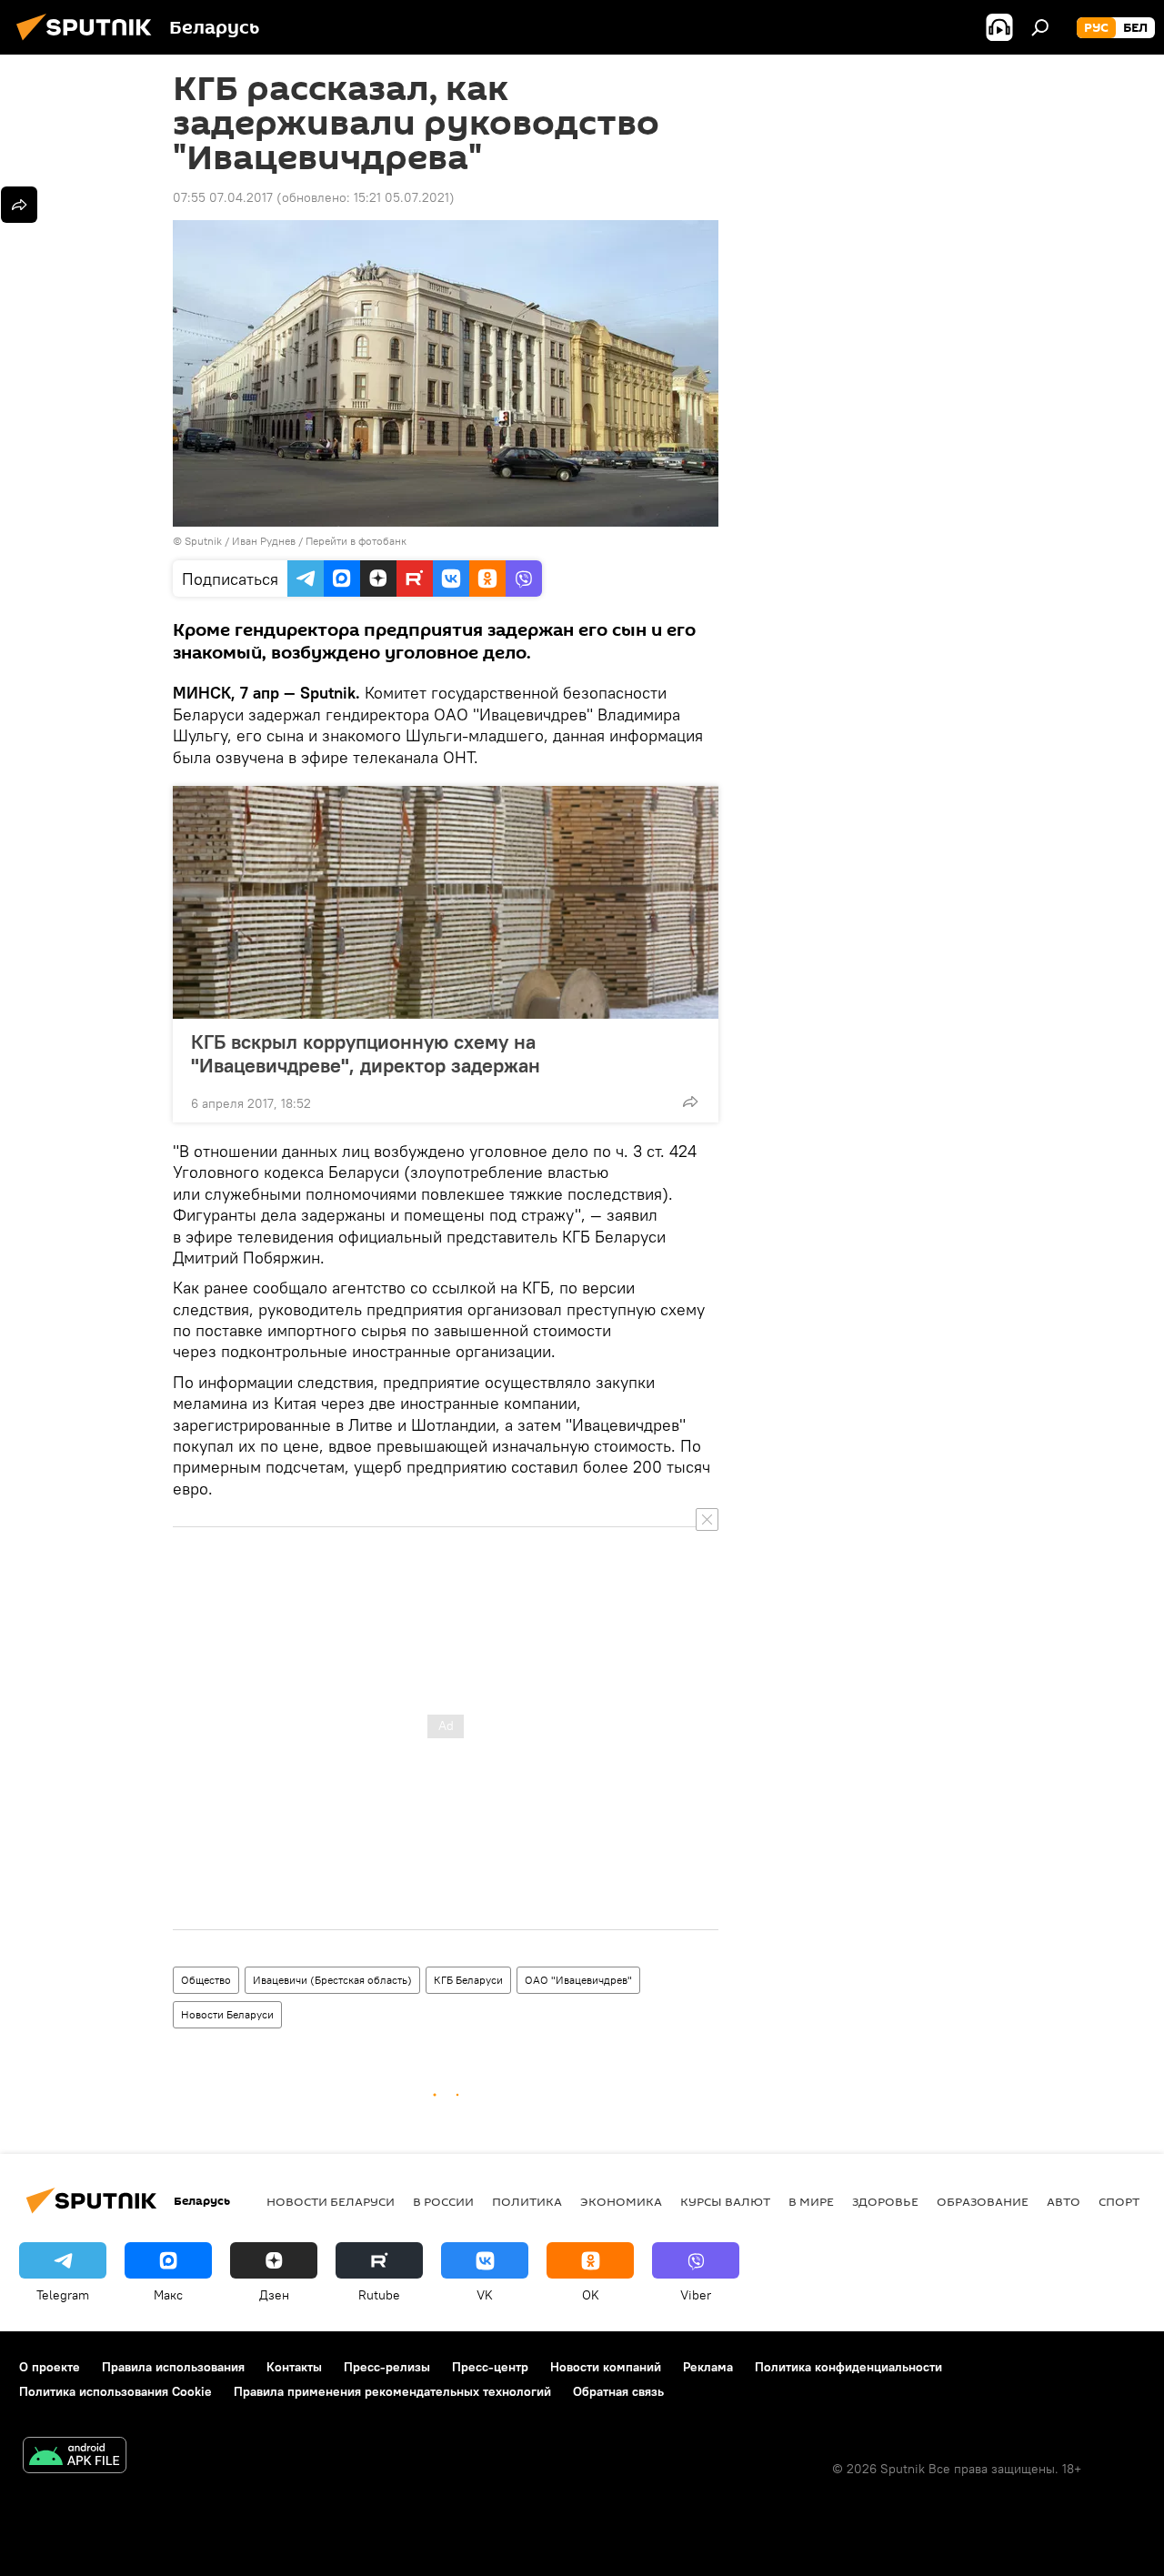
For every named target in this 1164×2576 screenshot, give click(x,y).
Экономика (621, 2201)
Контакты (294, 2367)
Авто (1064, 2201)
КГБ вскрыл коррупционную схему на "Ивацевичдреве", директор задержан (366, 1053)
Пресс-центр (490, 2367)
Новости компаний (606, 2367)
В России (443, 2201)
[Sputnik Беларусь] (89, 43)
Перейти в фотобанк (356, 541)
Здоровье (885, 2201)
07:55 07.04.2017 (223, 197)
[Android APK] (75, 2457)
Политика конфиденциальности (848, 2367)
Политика (527, 2201)
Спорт (1119, 2201)
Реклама (708, 2367)
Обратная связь (618, 2391)
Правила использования (173, 2367)
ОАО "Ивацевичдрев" (578, 1980)
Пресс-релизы (387, 2367)
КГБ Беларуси (468, 1980)
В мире (811, 2201)
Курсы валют (725, 2201)
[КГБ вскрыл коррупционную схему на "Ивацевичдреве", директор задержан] (446, 902)
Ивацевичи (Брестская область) (332, 1980)
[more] (690, 1102)
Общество (206, 1980)
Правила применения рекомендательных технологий (392, 2391)
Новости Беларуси (227, 2014)
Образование (983, 2201)
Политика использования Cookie (115, 2391)
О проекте (50, 2367)
